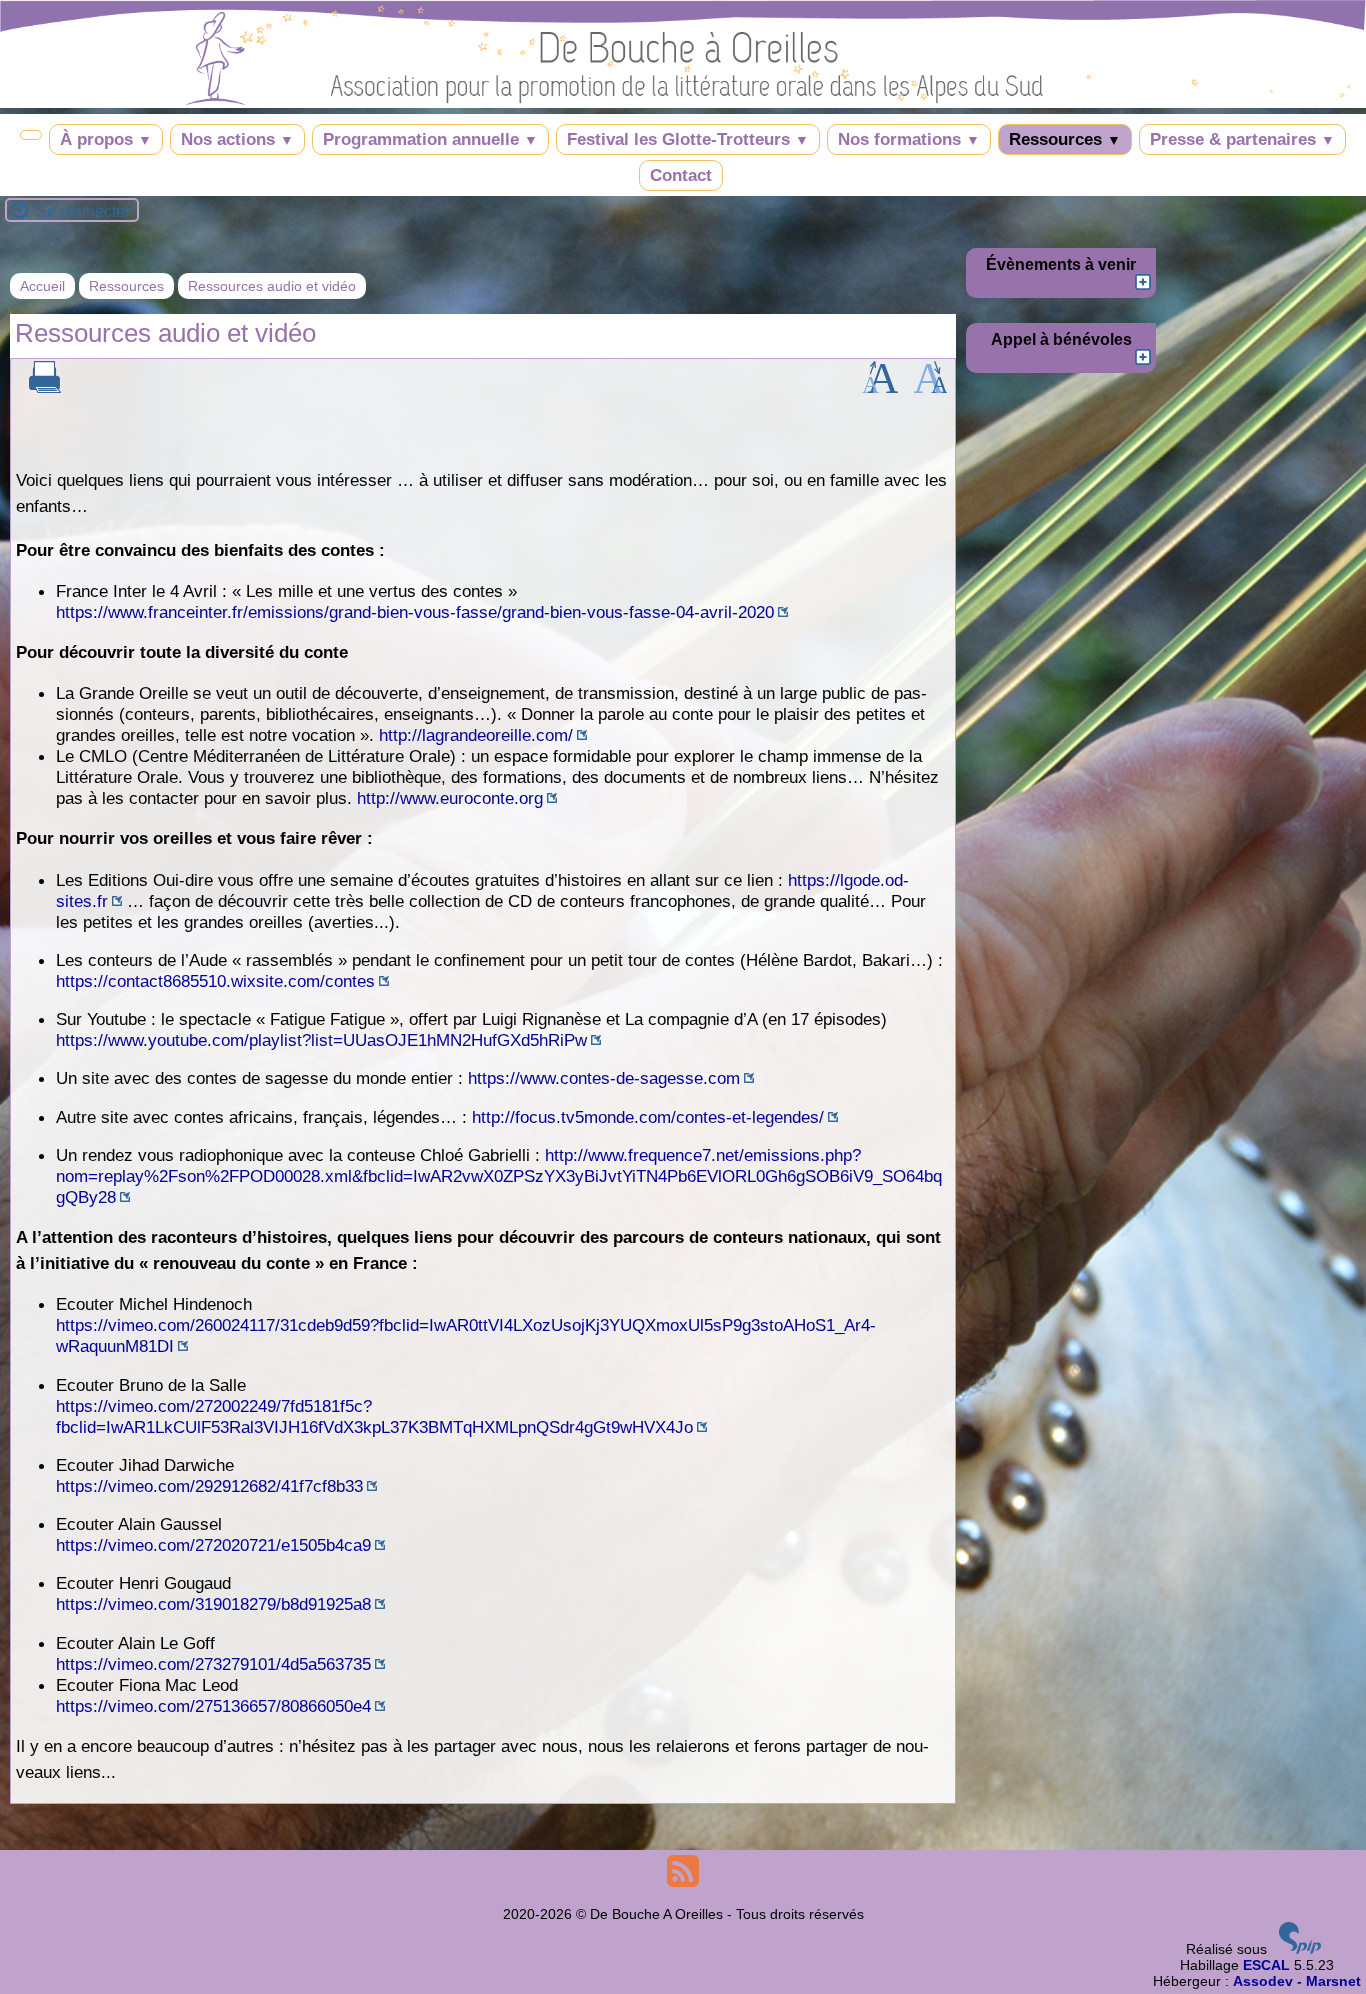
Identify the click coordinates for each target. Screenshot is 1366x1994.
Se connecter (83, 211)
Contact (681, 175)
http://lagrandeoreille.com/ (476, 735)
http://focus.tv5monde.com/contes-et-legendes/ (648, 1117)
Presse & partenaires (1242, 139)
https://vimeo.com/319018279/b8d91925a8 (213, 1604)
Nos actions (237, 139)
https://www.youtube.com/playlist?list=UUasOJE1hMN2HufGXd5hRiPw (321, 1040)
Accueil (42, 286)
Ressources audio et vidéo (272, 286)
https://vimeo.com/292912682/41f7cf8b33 (209, 1486)
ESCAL (1266, 1965)
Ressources (1065, 139)
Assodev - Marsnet (1297, 1981)
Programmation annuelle (430, 139)
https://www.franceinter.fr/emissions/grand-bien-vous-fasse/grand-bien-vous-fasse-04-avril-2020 (415, 612)
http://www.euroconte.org (450, 798)
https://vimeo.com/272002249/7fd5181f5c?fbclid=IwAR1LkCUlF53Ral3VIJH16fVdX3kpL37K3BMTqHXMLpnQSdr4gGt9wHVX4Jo (374, 1416)
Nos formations (909, 139)
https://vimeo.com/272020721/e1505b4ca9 (213, 1545)
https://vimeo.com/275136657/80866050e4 (213, 1706)
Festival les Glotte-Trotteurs (688, 139)
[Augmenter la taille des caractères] (880, 385)
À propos (106, 139)
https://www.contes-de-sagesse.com (604, 1078)
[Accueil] (683, 100)
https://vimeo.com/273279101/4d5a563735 (213, 1664)
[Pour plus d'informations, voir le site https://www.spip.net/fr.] (1300, 1949)
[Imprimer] (45, 388)
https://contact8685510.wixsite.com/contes (215, 981)
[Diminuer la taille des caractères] (930, 385)
